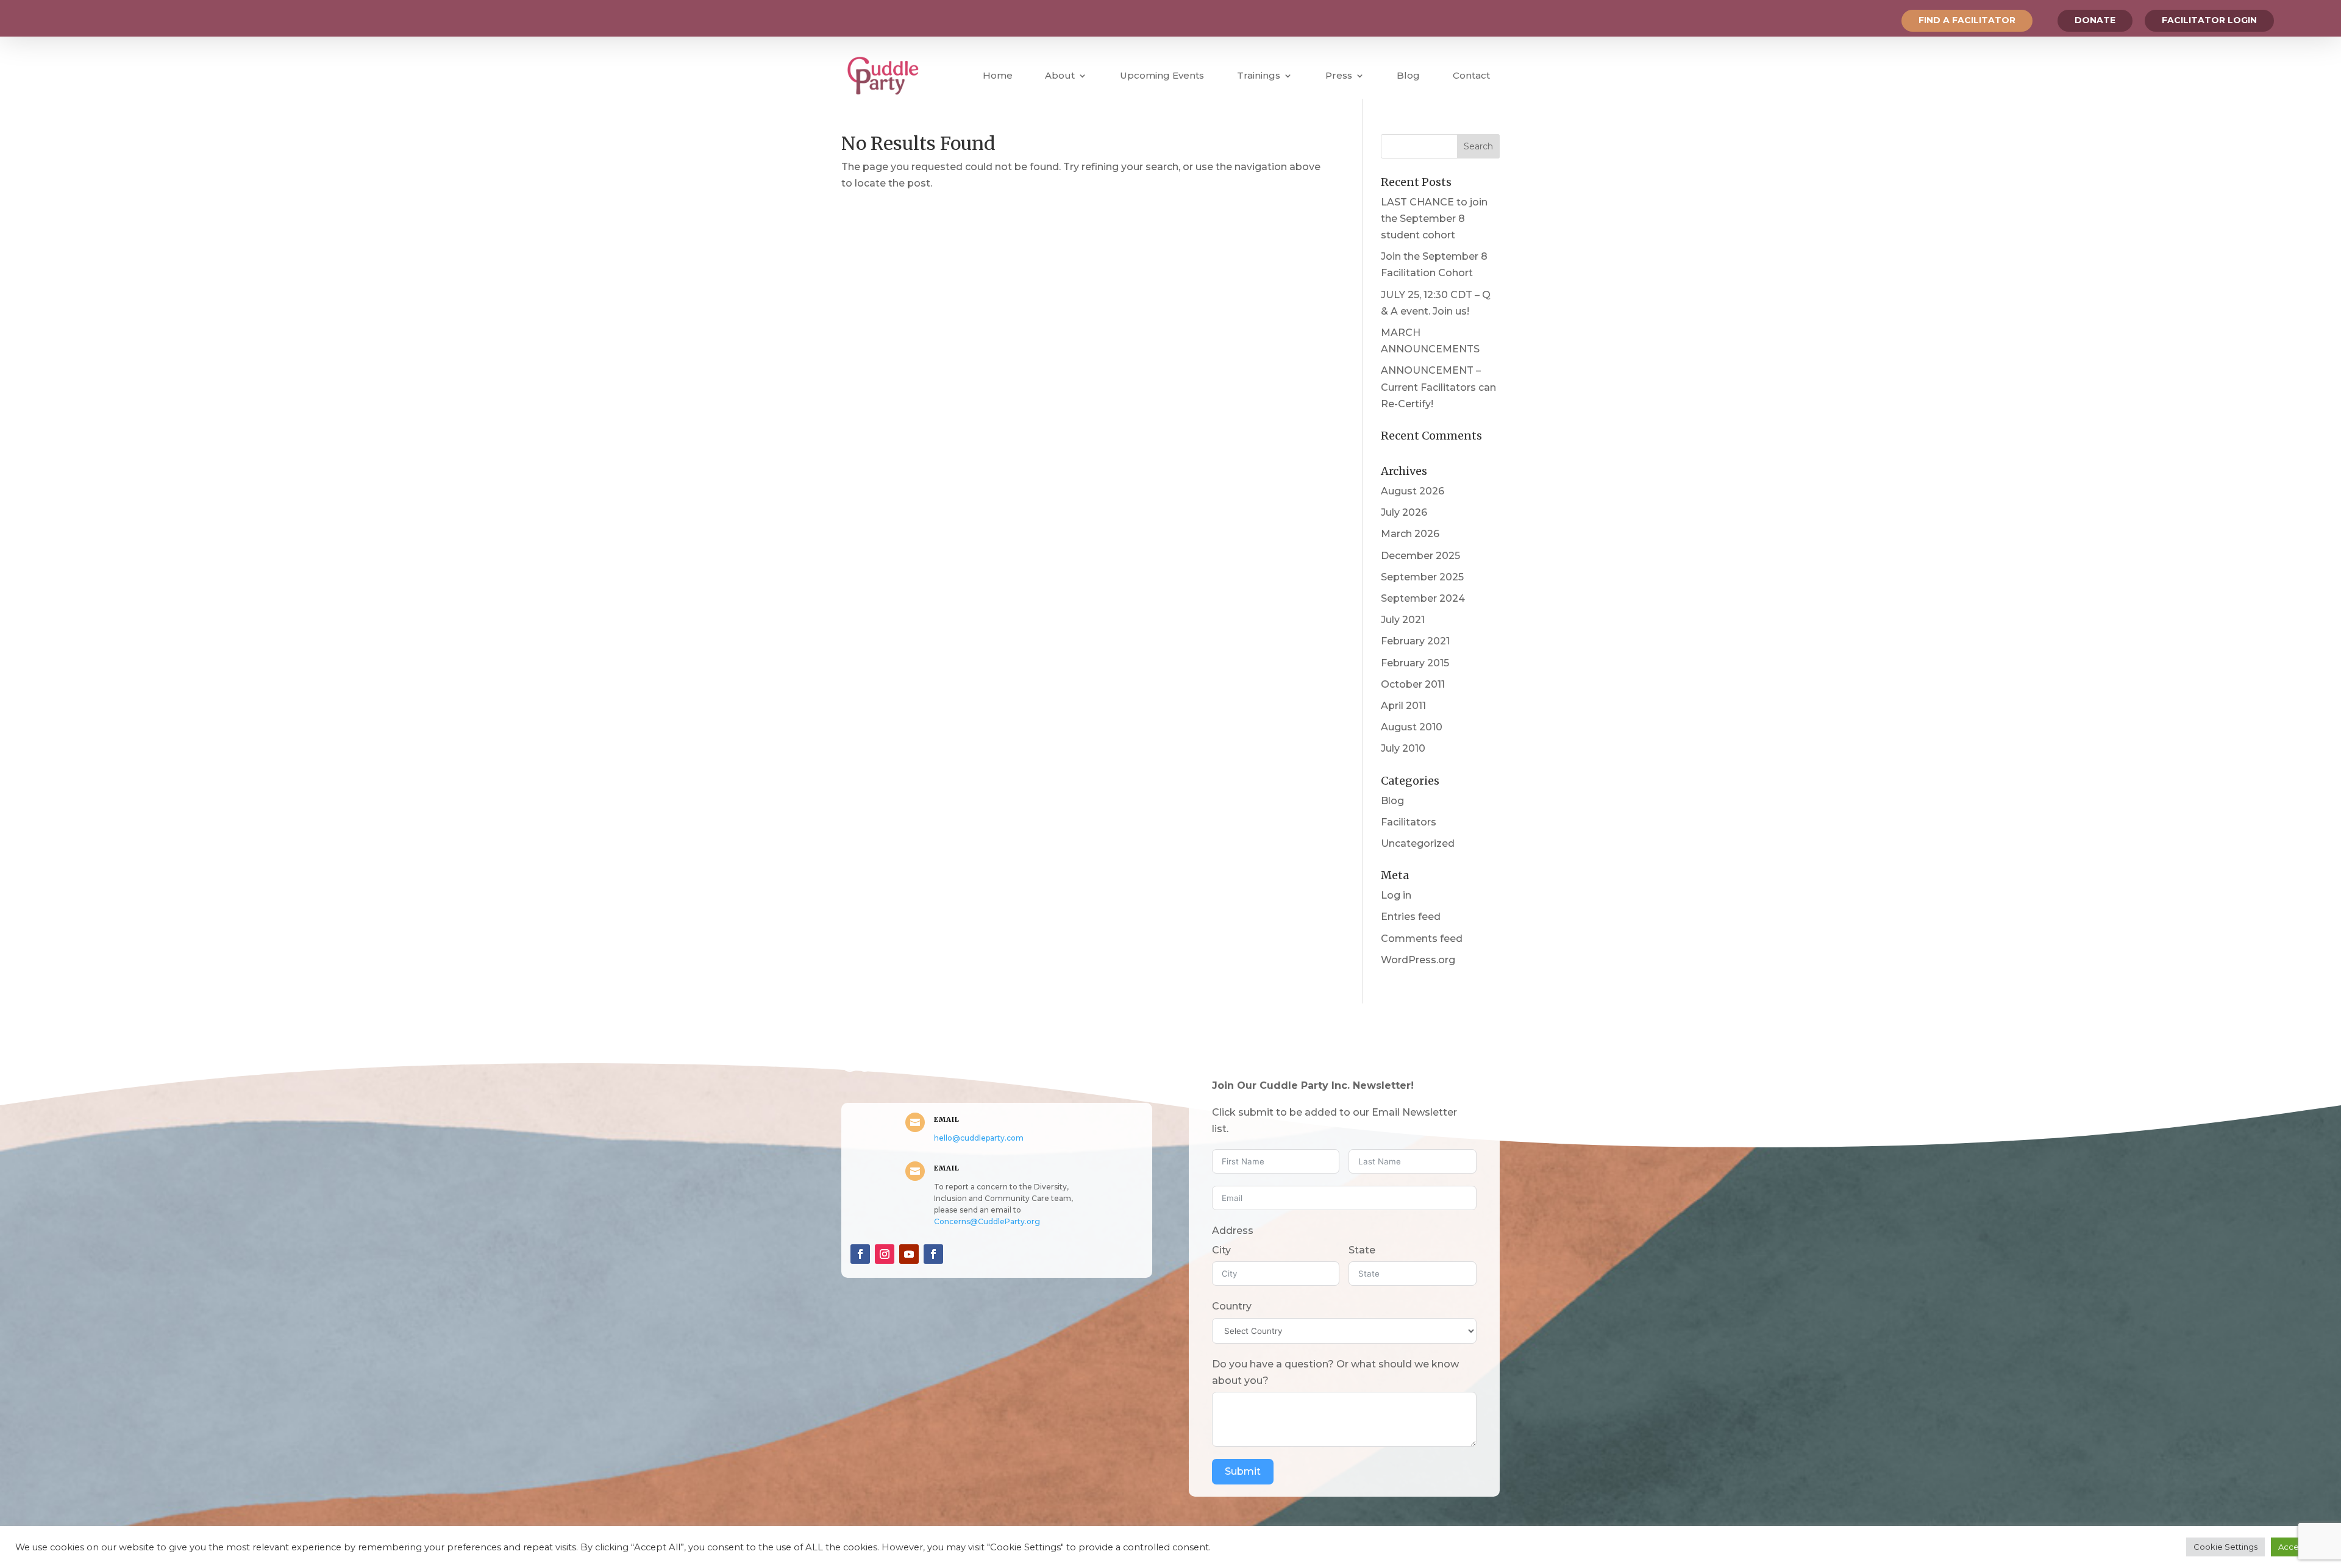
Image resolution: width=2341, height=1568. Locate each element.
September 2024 (1423, 598)
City (1221, 1250)
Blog (1408, 75)
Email (947, 1119)
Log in (1396, 895)
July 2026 (1404, 512)
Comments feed (1422, 939)
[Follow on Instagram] (885, 1254)
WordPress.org (1418, 960)
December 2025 (1420, 556)
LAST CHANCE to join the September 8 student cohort (1434, 219)
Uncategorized (1418, 843)
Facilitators (1409, 822)
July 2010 (1403, 748)
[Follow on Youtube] (909, 1254)
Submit (1243, 1471)
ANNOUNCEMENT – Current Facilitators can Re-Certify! (1438, 387)
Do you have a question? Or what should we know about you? (1335, 1372)
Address (1233, 1231)
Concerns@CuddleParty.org (987, 1221)
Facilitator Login (2209, 20)
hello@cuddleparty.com (979, 1138)
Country (1232, 1306)
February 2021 (1415, 641)
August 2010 (1412, 727)
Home (998, 75)
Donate (2095, 20)
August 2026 (1413, 491)
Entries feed (1411, 917)
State (1362, 1250)
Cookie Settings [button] (2225, 1547)
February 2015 (1415, 663)
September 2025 (1422, 577)
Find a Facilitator (1967, 20)
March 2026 (1410, 534)
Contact (1471, 75)
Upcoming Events (1162, 75)
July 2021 (1403, 620)
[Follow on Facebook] (860, 1254)
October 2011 (1413, 684)
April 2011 (1403, 706)
